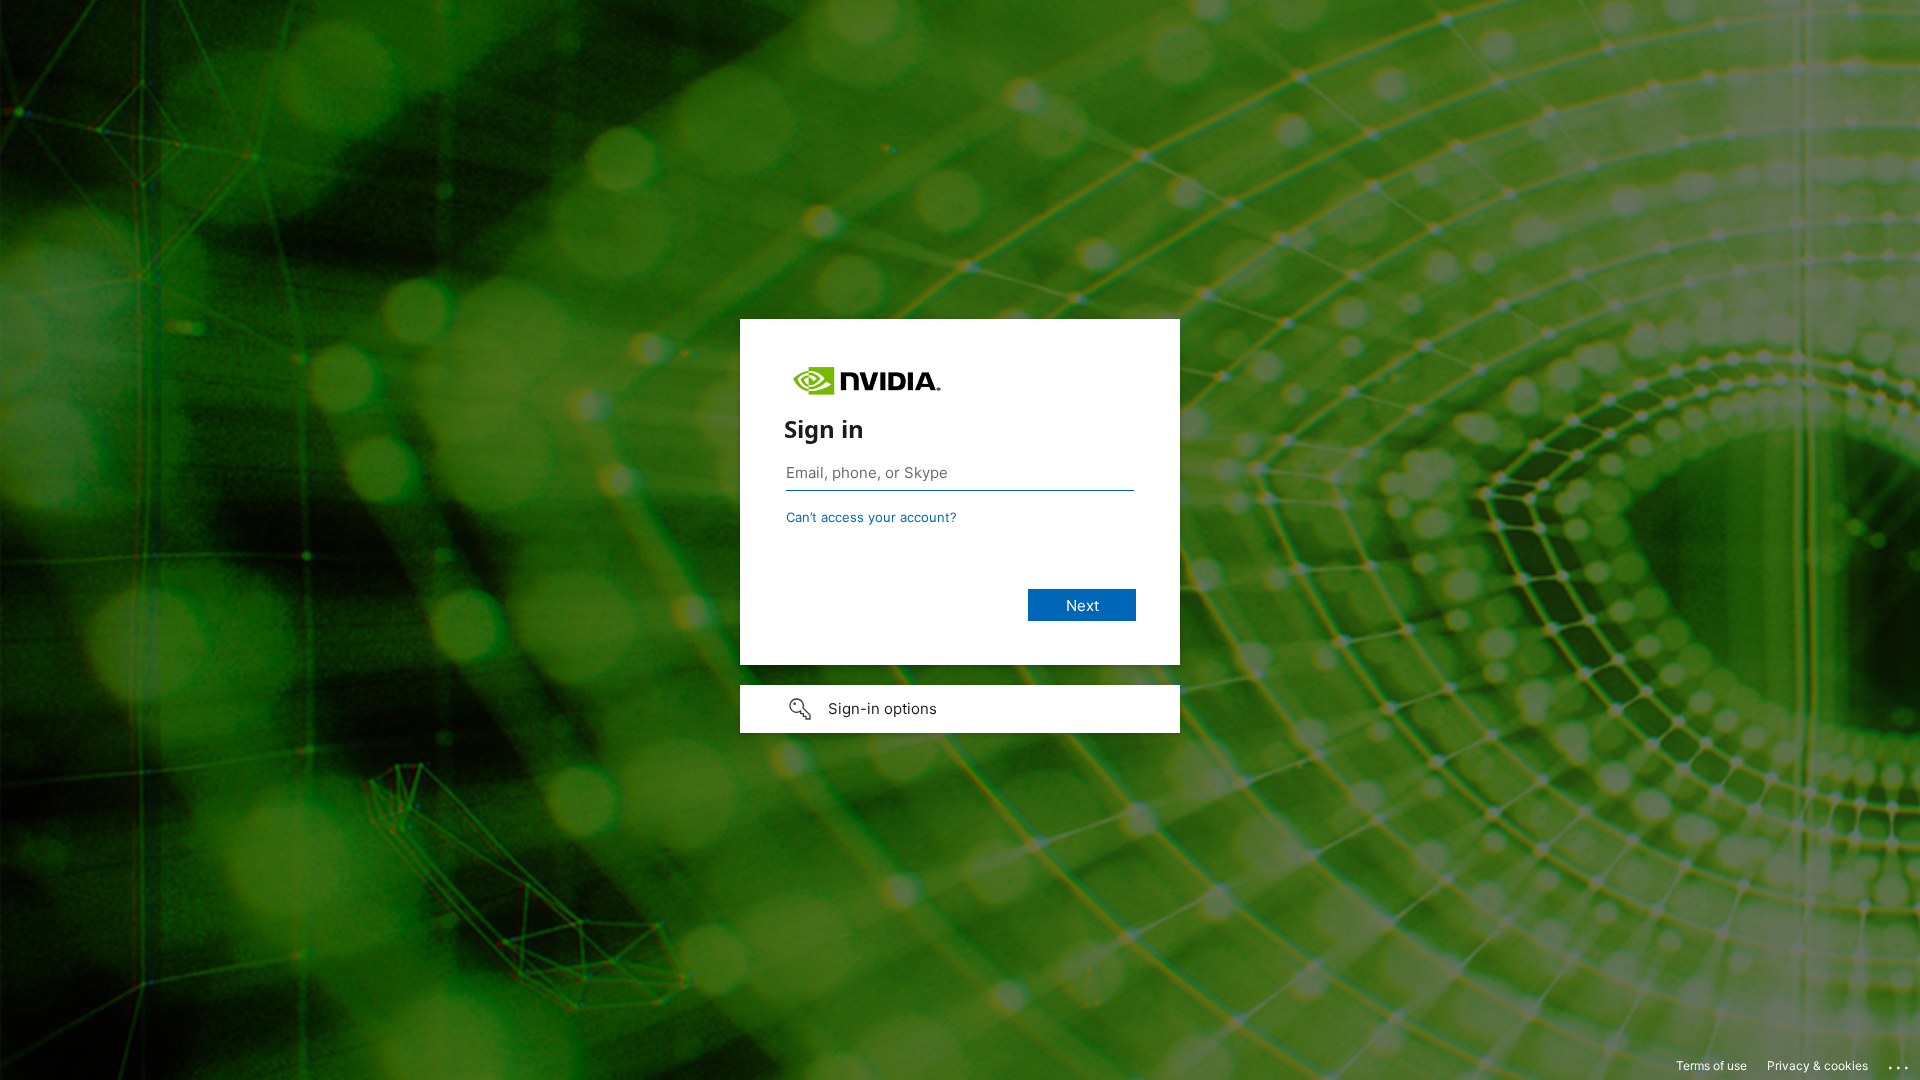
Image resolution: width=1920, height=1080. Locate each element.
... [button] (1900, 1063)
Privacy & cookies (1817, 1065)
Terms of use (1711, 1065)
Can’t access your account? (871, 517)
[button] (960, 709)
